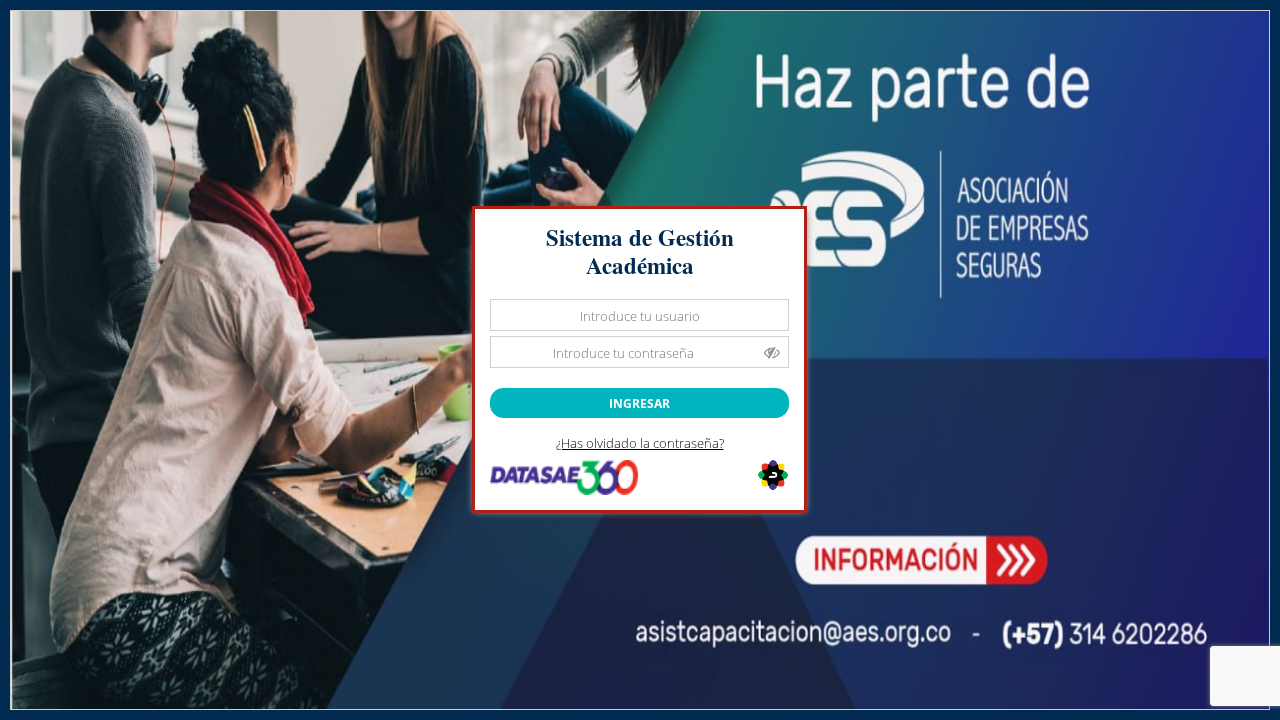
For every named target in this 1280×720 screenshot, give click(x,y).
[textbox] (639, 315)
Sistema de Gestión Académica (640, 251)
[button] (639, 403)
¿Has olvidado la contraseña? (640, 443)
